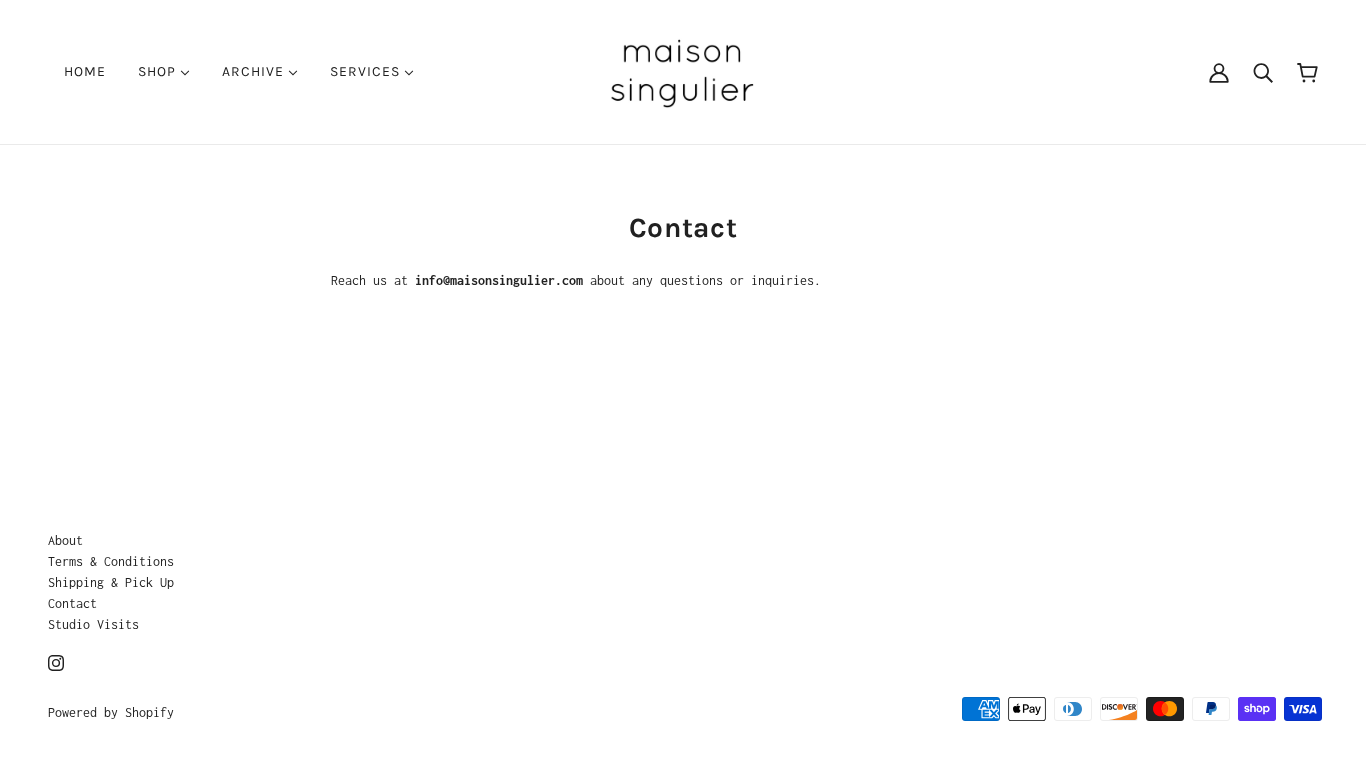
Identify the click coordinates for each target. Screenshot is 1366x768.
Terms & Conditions (111, 561)
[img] (56, 661)
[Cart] (1307, 71)
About (65, 540)
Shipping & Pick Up (111, 582)
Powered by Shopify (111, 712)
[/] (682, 70)
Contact (72, 603)
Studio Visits (93, 624)
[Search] (1263, 72)
